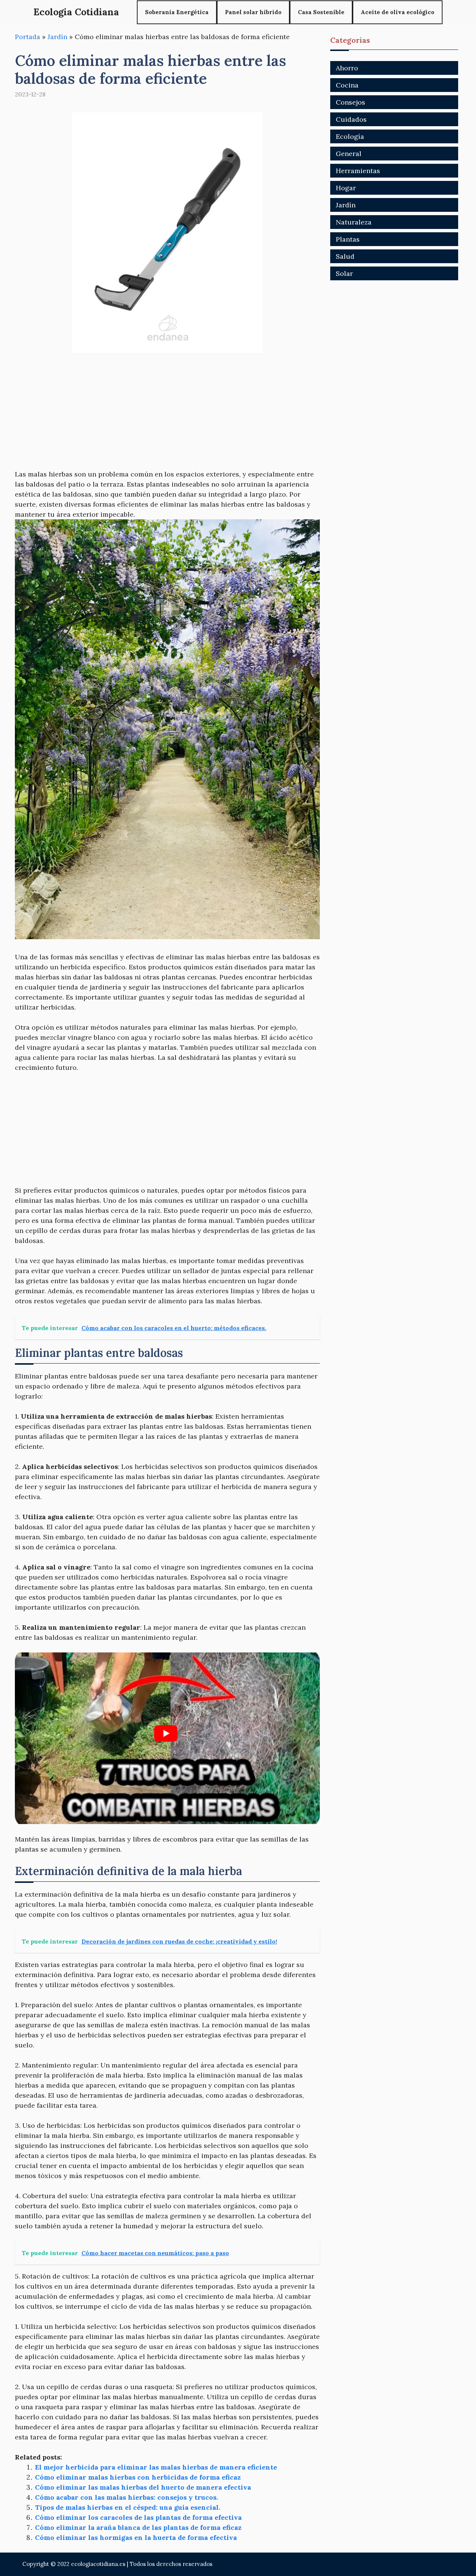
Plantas (348, 239)
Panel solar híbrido (253, 12)
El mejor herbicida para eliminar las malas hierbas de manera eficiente (156, 2467)
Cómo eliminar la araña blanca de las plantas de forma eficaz (138, 2527)
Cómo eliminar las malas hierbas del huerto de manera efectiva (143, 2487)
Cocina (347, 85)
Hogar (346, 188)
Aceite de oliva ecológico (398, 12)
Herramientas (358, 171)
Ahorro (347, 68)
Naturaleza (354, 222)
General (349, 154)
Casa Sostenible (321, 12)
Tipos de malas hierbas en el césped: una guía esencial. (128, 2507)
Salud (345, 256)
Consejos (350, 102)
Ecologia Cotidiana (76, 12)
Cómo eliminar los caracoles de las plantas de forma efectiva (138, 2517)
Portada (28, 37)
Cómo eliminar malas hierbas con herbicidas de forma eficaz (138, 2477)
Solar (344, 273)
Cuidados (351, 119)
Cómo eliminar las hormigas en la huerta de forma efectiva (136, 2537)
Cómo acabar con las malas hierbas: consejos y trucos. (126, 2497)
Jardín (57, 37)
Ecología (350, 136)
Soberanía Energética (177, 12)
